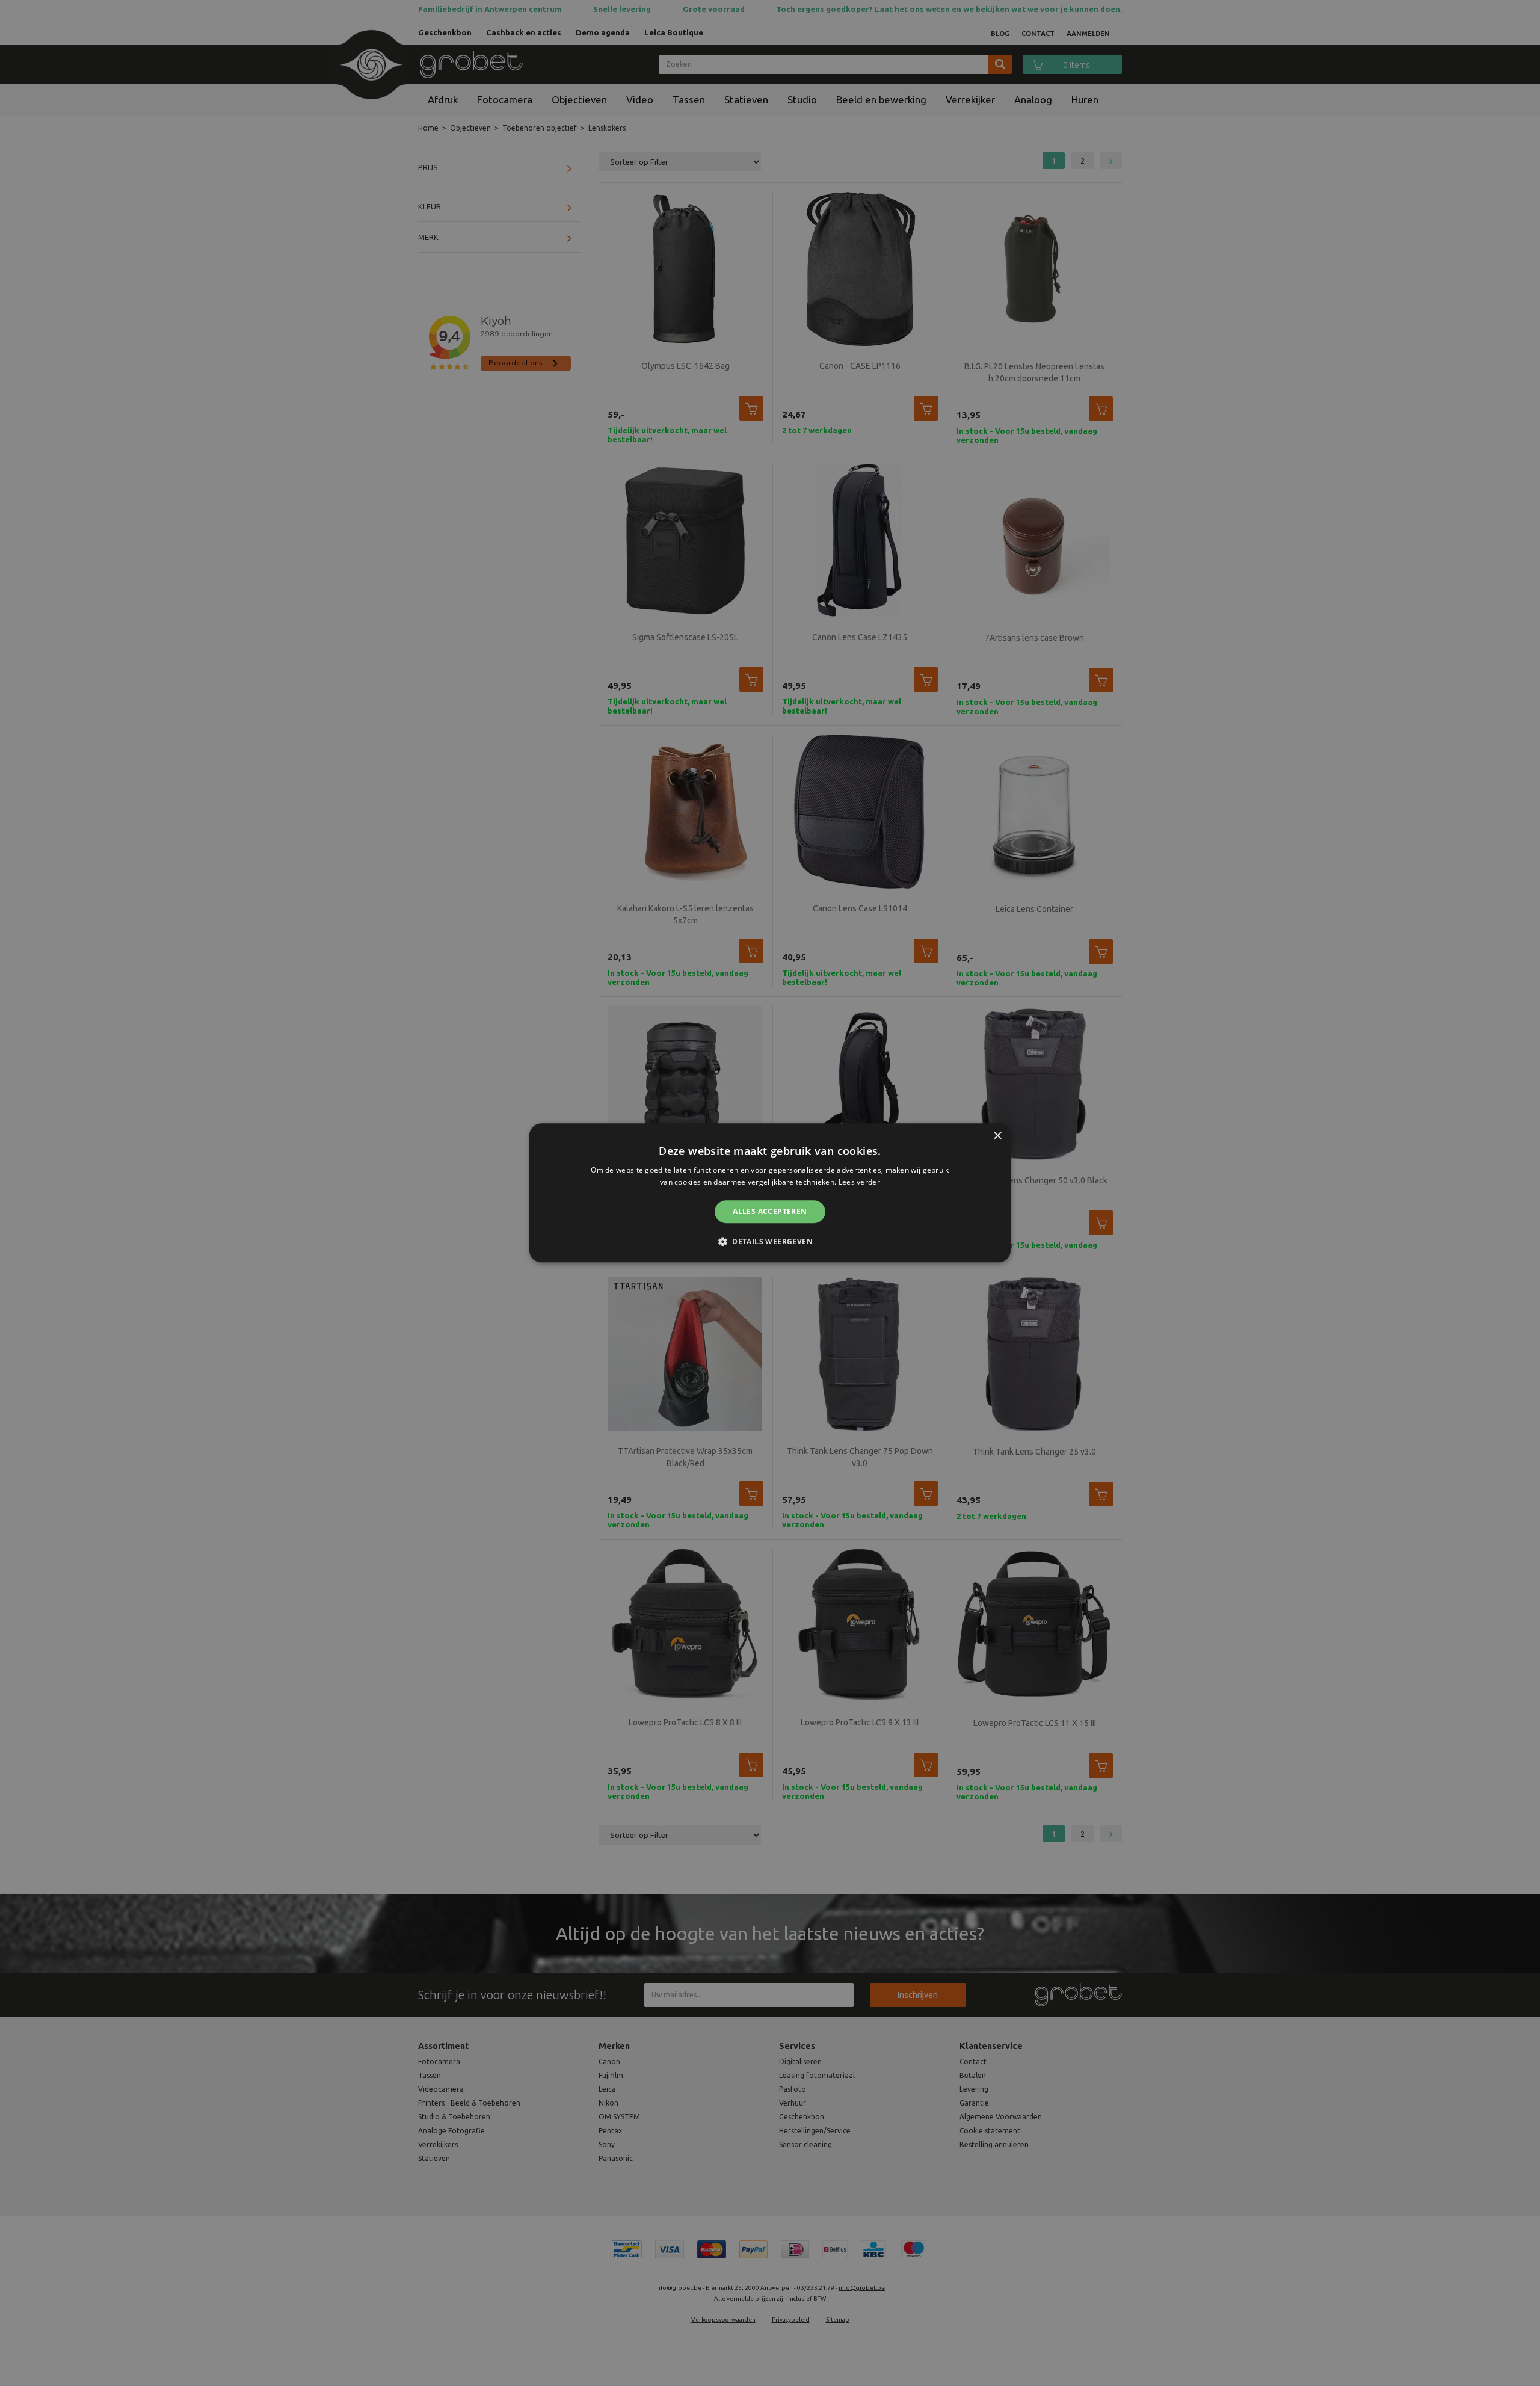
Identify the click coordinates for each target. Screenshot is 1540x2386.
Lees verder (859, 1182)
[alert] (770, 1193)
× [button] (997, 1136)
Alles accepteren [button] (770, 1211)
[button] (770, 1242)
